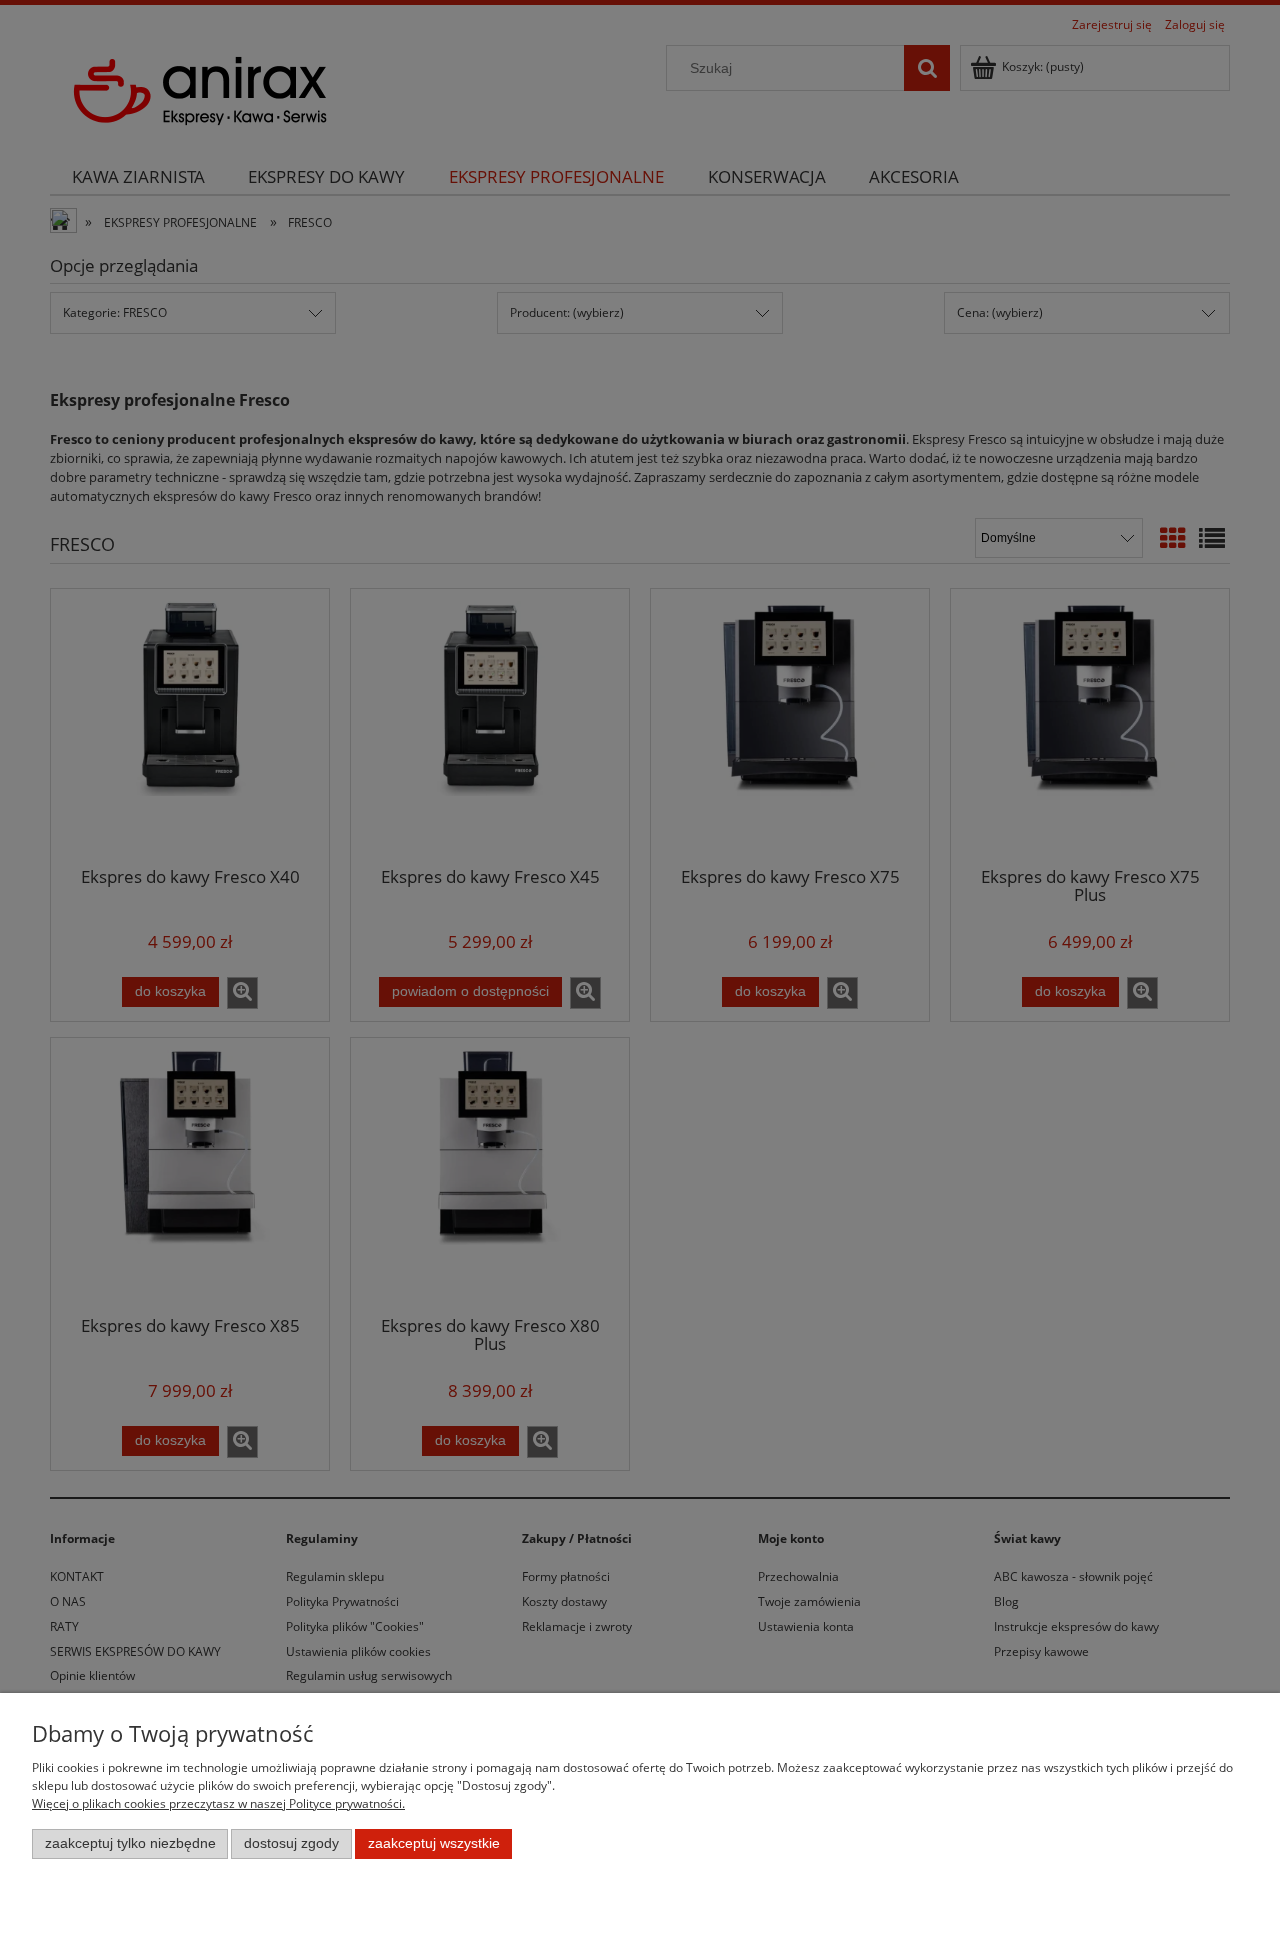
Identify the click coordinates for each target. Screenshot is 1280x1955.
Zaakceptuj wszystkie (434, 1843)
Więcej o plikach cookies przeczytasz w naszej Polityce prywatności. (218, 1803)
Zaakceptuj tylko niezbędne (130, 1843)
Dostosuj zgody (291, 1843)
